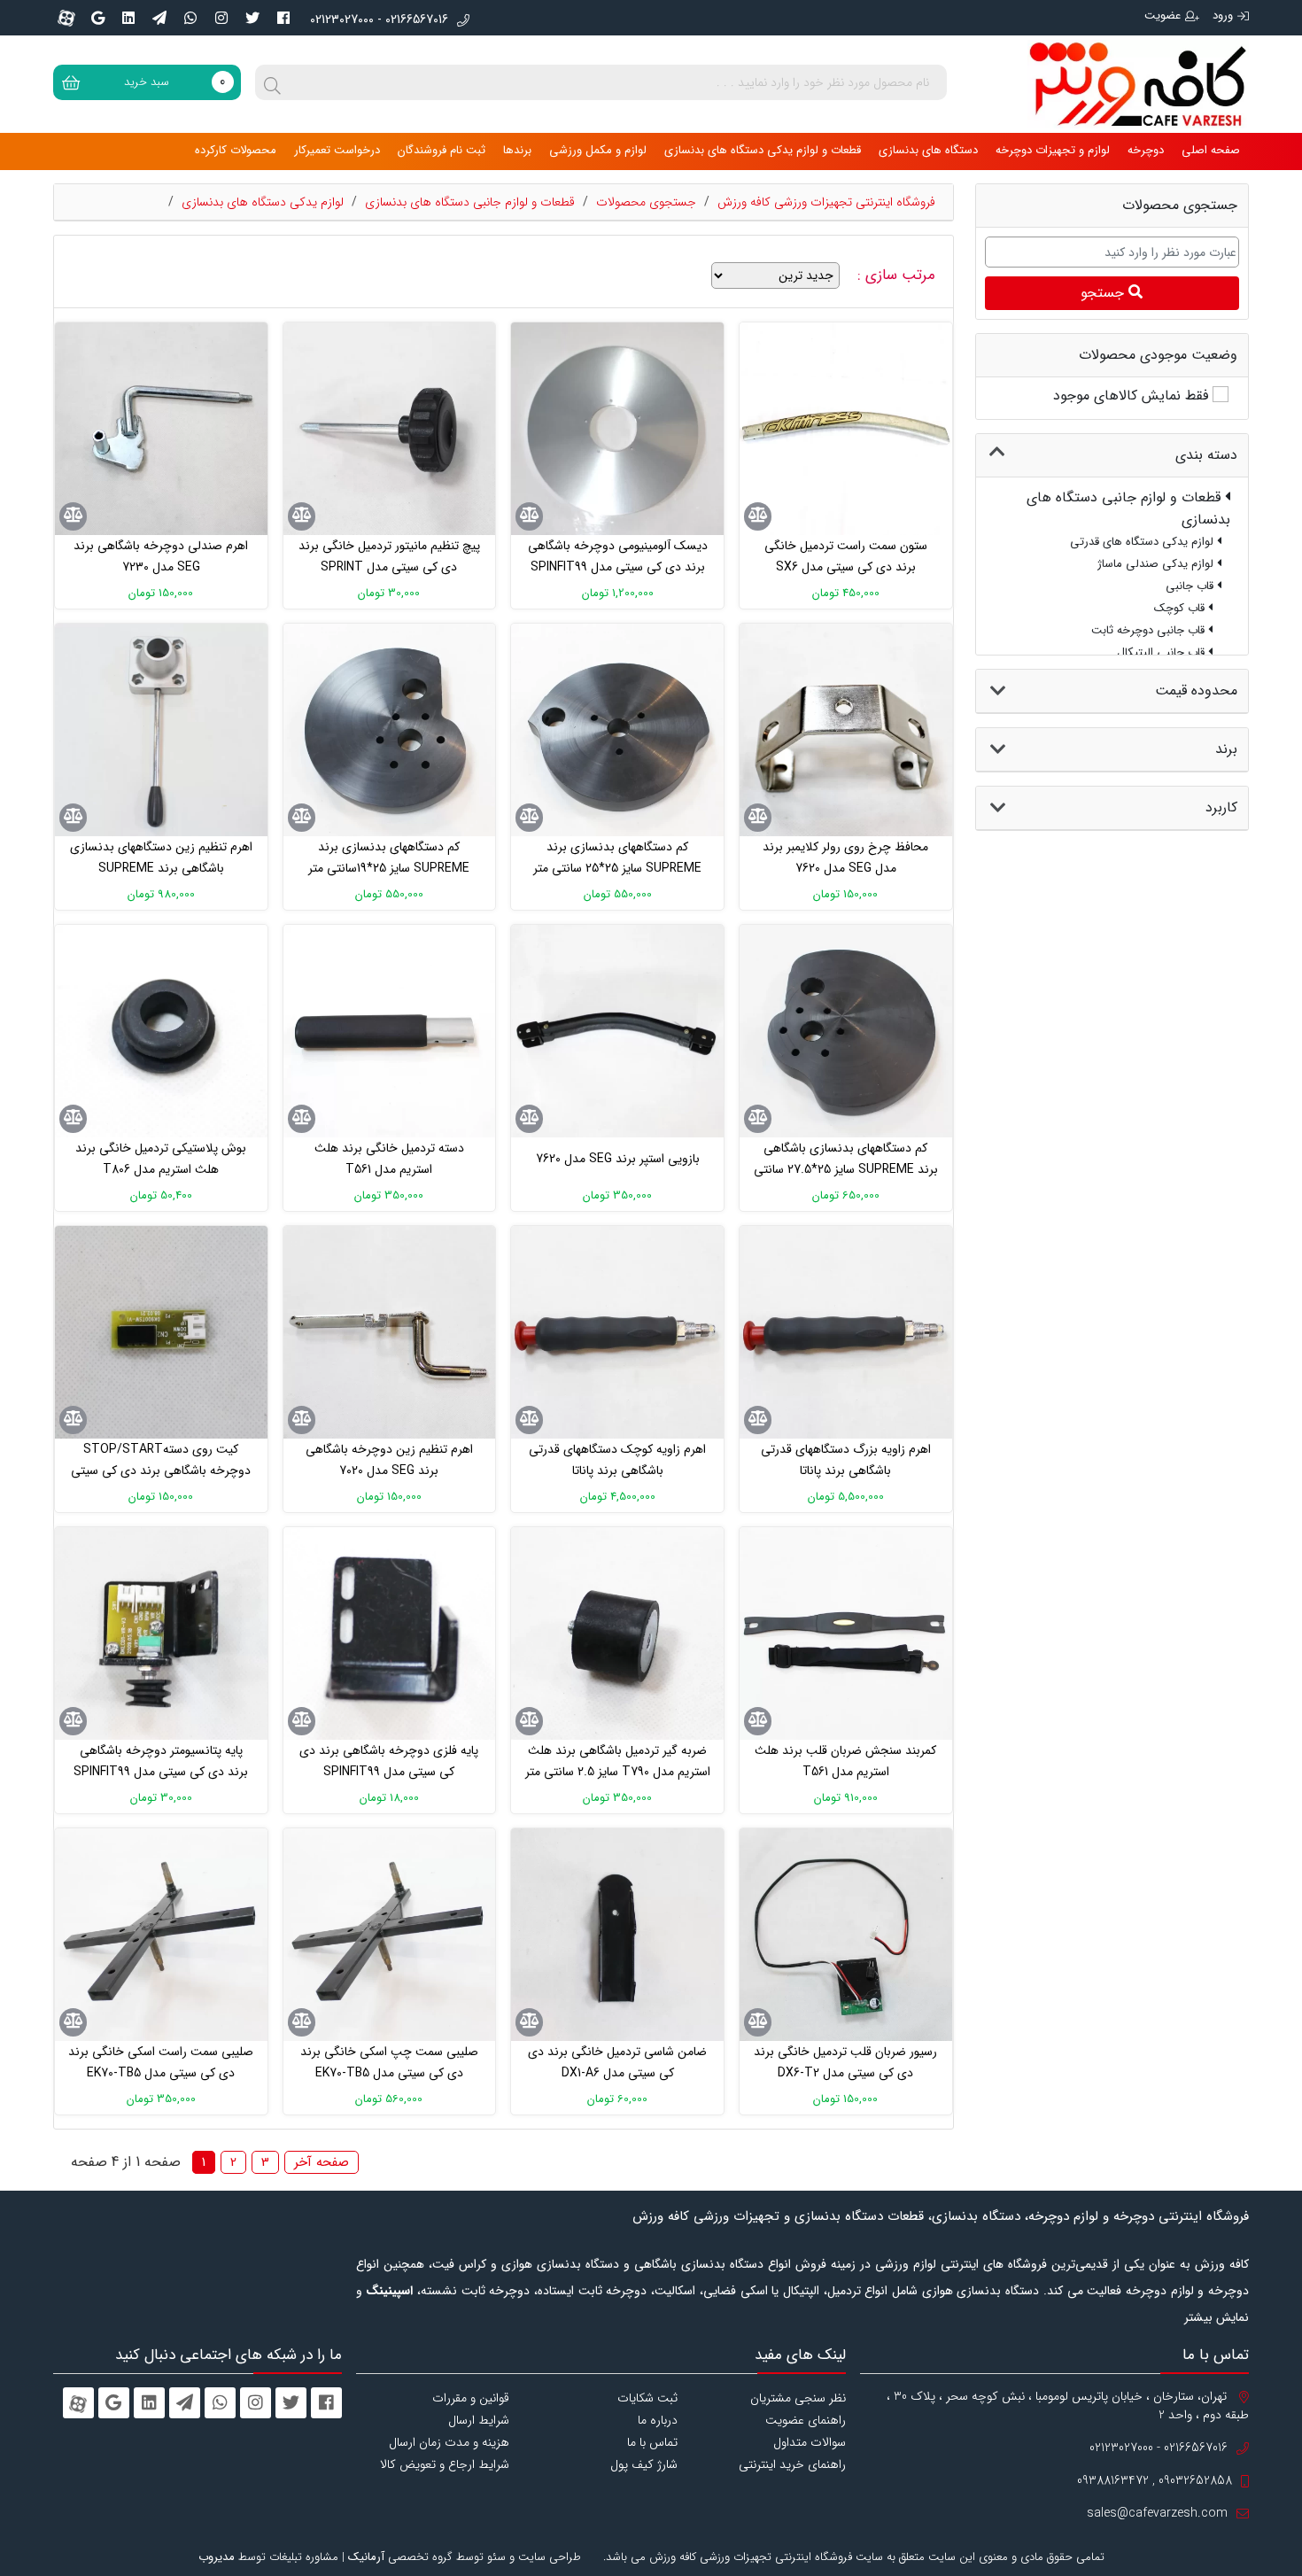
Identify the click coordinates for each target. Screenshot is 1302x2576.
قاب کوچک (1181, 608)
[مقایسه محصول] (758, 516)
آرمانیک (366, 2557)
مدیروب (217, 2557)
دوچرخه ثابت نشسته (475, 2291)
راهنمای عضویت (806, 2420)
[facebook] (283, 18)
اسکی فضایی (736, 2291)
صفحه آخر (322, 2162)
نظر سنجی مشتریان (798, 2398)
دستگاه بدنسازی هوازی (980, 2291)
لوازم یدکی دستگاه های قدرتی (1143, 542)
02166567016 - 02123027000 (379, 20)
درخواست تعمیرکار (337, 150)
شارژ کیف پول (644, 2464)
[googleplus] (97, 18)
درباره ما (658, 2420)
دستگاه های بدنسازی (928, 150)
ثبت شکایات (647, 2398)
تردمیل (844, 2291)
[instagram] (221, 18)
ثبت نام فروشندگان (442, 150)
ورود (1223, 16)
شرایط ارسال (479, 2420)
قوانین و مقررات (471, 2398)
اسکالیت (675, 2291)
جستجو (1104, 293)
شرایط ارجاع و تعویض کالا (445, 2464)
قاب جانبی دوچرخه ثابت (1150, 630)
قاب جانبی (1191, 586)
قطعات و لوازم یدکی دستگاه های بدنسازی (763, 150)
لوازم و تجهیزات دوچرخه (1053, 150)
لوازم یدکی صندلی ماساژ (1157, 564)
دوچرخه (1146, 150)
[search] (273, 82)
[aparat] (66, 18)
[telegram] (159, 18)
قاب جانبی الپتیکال (1162, 652)
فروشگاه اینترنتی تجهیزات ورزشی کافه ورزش (826, 202)
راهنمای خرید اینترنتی (792, 2464)
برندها (517, 150)
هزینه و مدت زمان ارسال (449, 2442)
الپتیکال (801, 2291)
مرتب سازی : (899, 275)
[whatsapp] (190, 18)
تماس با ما (652, 2442)
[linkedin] (128, 18)
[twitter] (252, 18)
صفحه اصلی (1211, 150)
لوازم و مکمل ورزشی (598, 150)
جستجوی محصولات (646, 202)
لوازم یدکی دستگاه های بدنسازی (263, 202)
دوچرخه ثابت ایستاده (592, 2291)
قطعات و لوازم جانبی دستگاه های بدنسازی (470, 202)
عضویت (1162, 16)
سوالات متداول (810, 2442)
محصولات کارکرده (236, 150)
